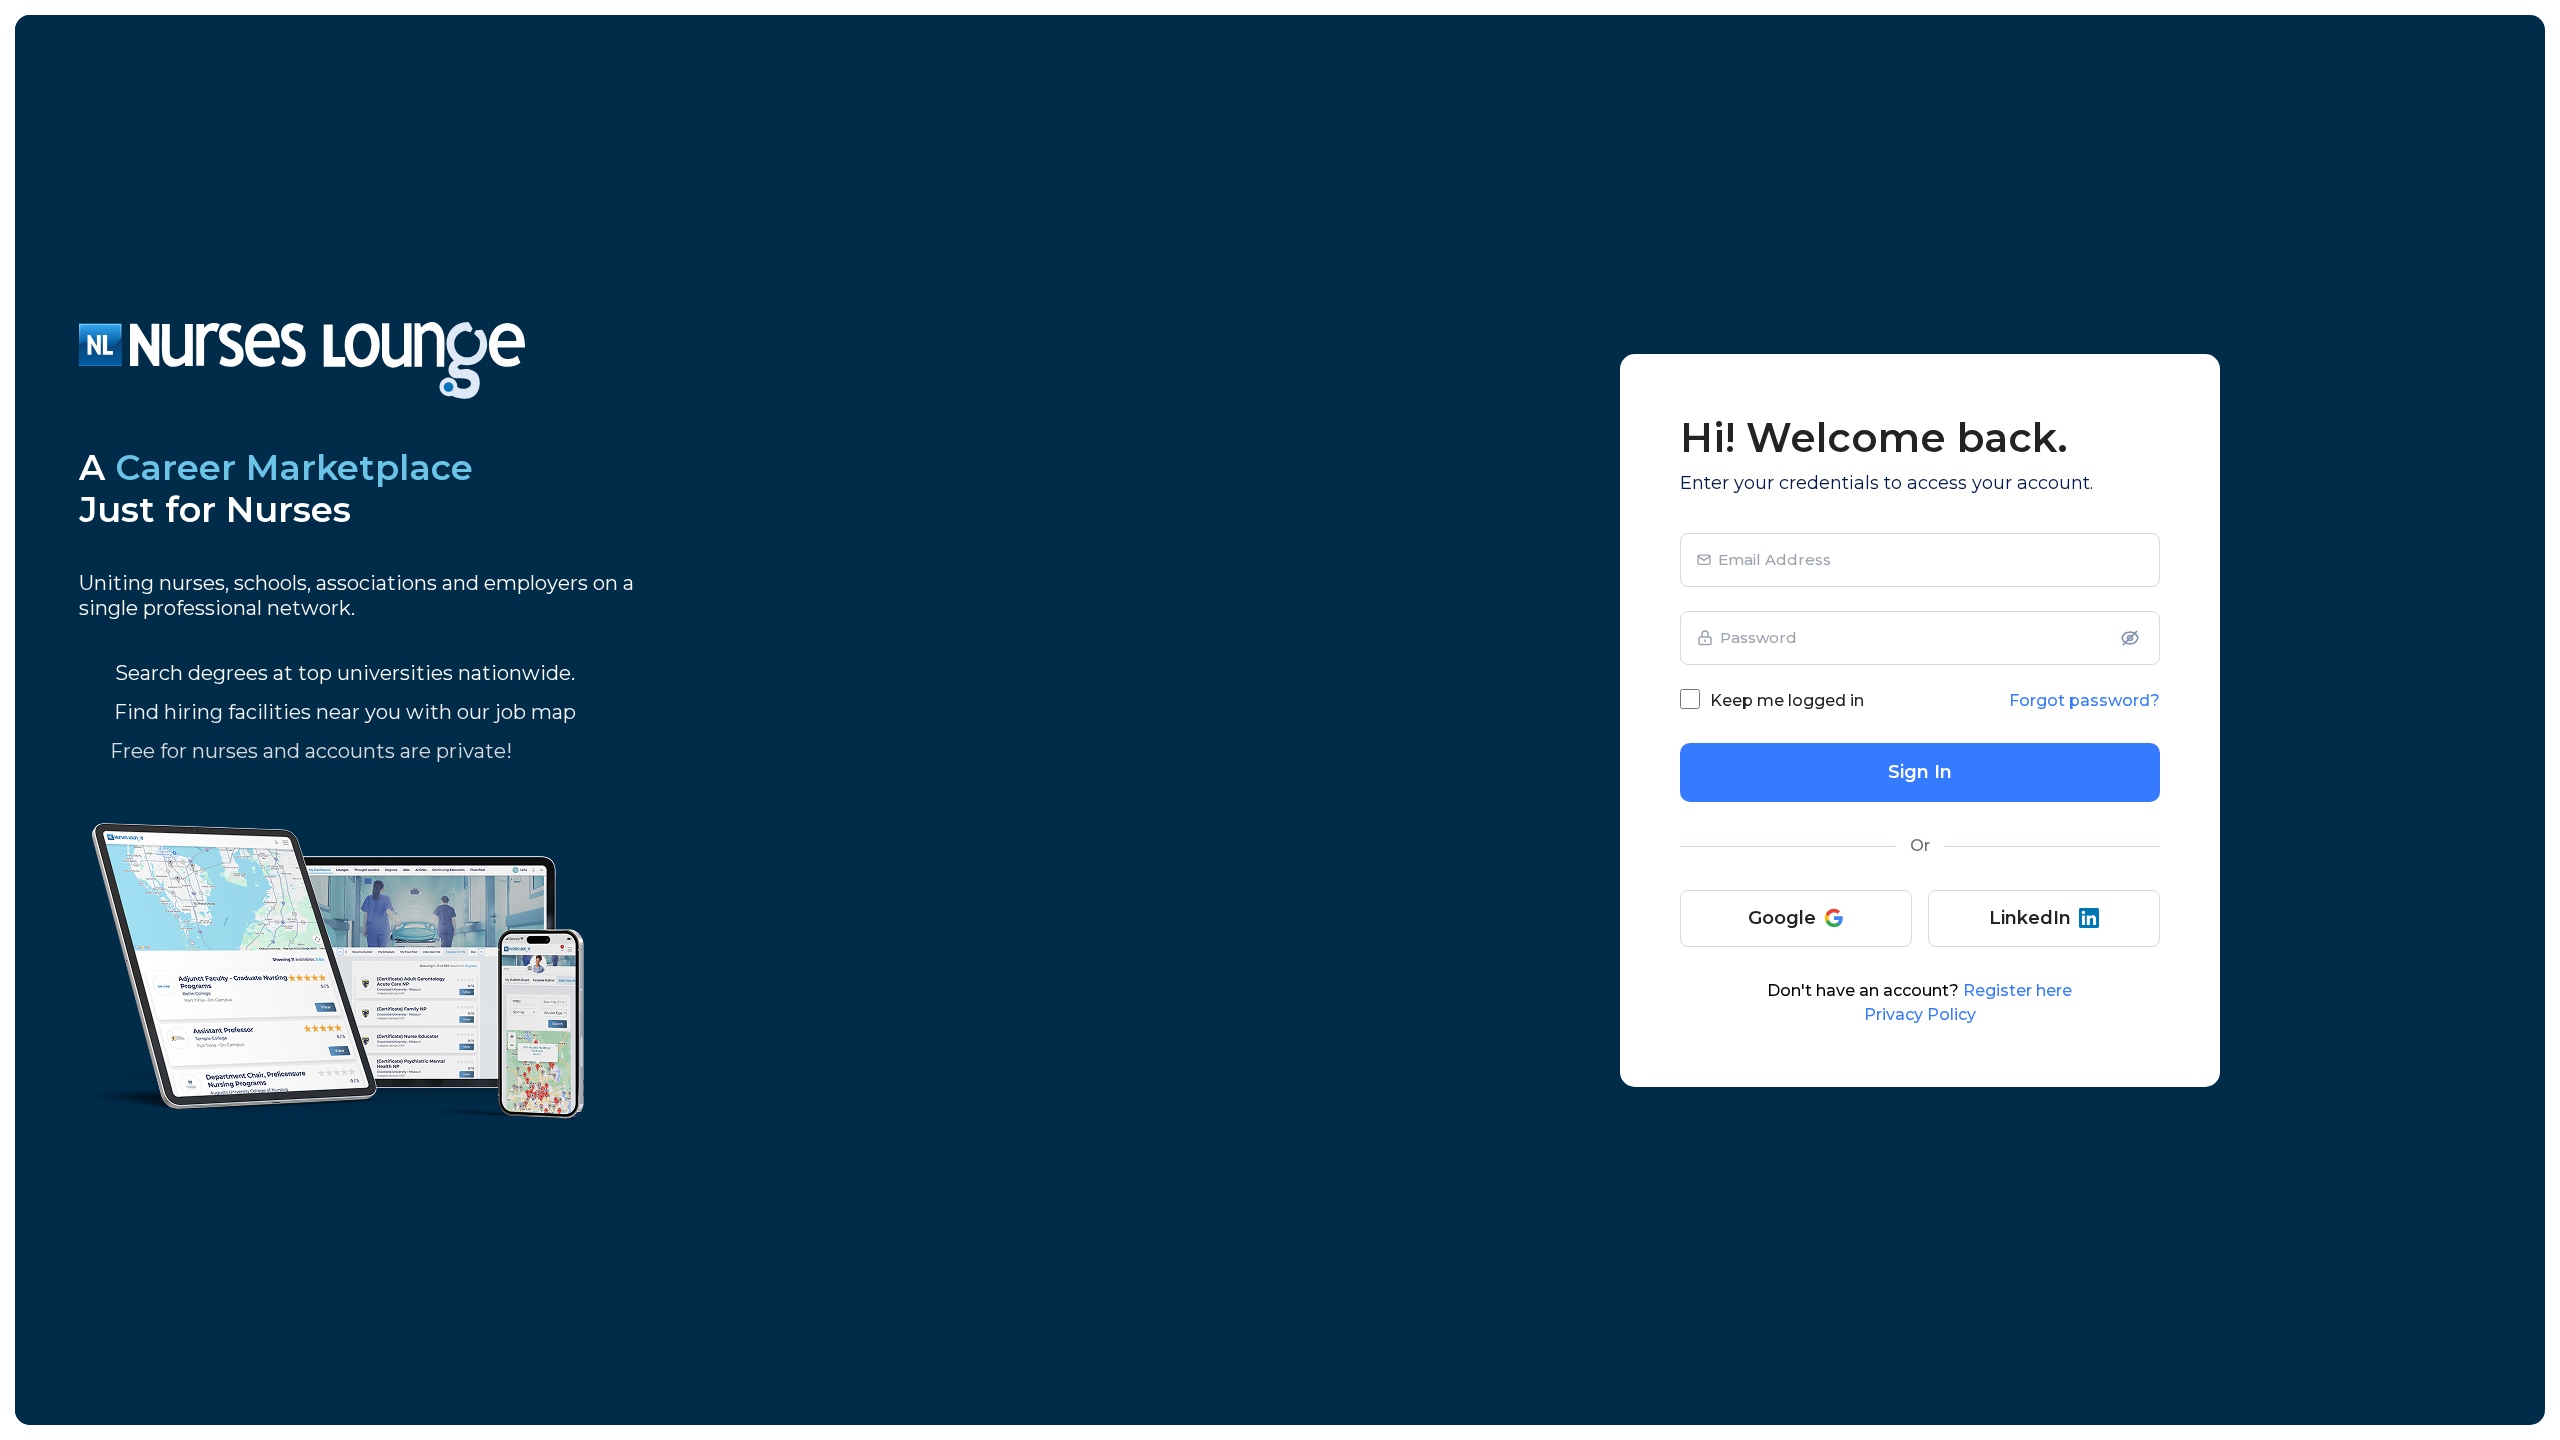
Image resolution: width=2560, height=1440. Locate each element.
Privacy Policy (1920, 1014)
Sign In (1920, 772)
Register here (2017, 990)
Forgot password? (2084, 700)
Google (1782, 918)
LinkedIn (2030, 918)
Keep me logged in (1787, 700)
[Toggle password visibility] (2130, 638)
